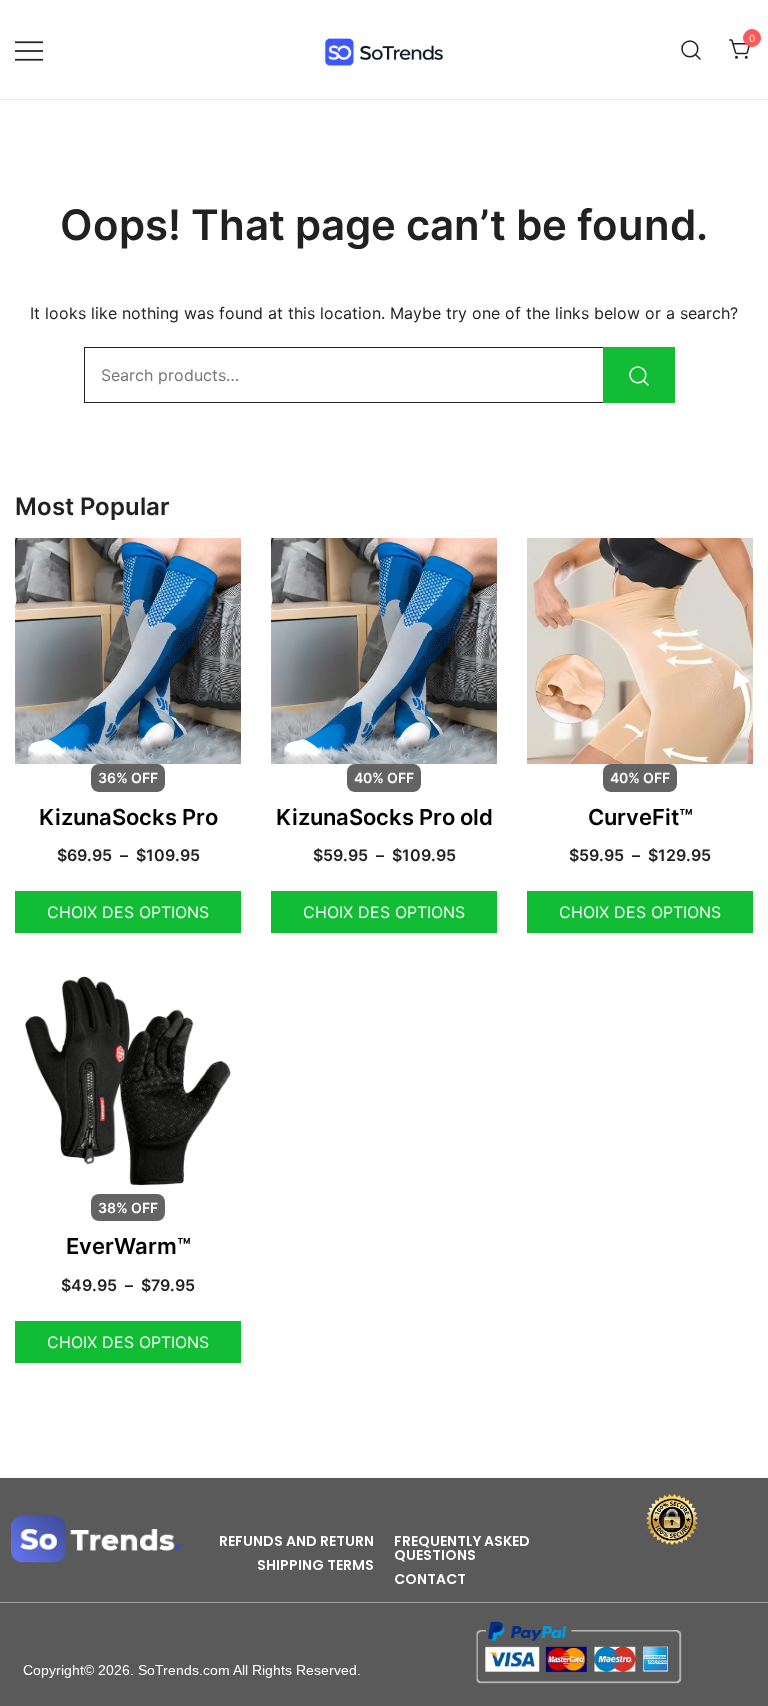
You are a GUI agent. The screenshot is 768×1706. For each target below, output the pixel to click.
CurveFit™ (640, 817)
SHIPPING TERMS (315, 1565)
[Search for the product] (639, 375)
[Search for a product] (691, 49)
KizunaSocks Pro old (384, 817)
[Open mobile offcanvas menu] (29, 49)
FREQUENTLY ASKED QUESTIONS (462, 1548)
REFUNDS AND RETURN (296, 1541)
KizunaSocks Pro (128, 817)
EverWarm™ (128, 1246)
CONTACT (430, 1579)
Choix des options (128, 912)
